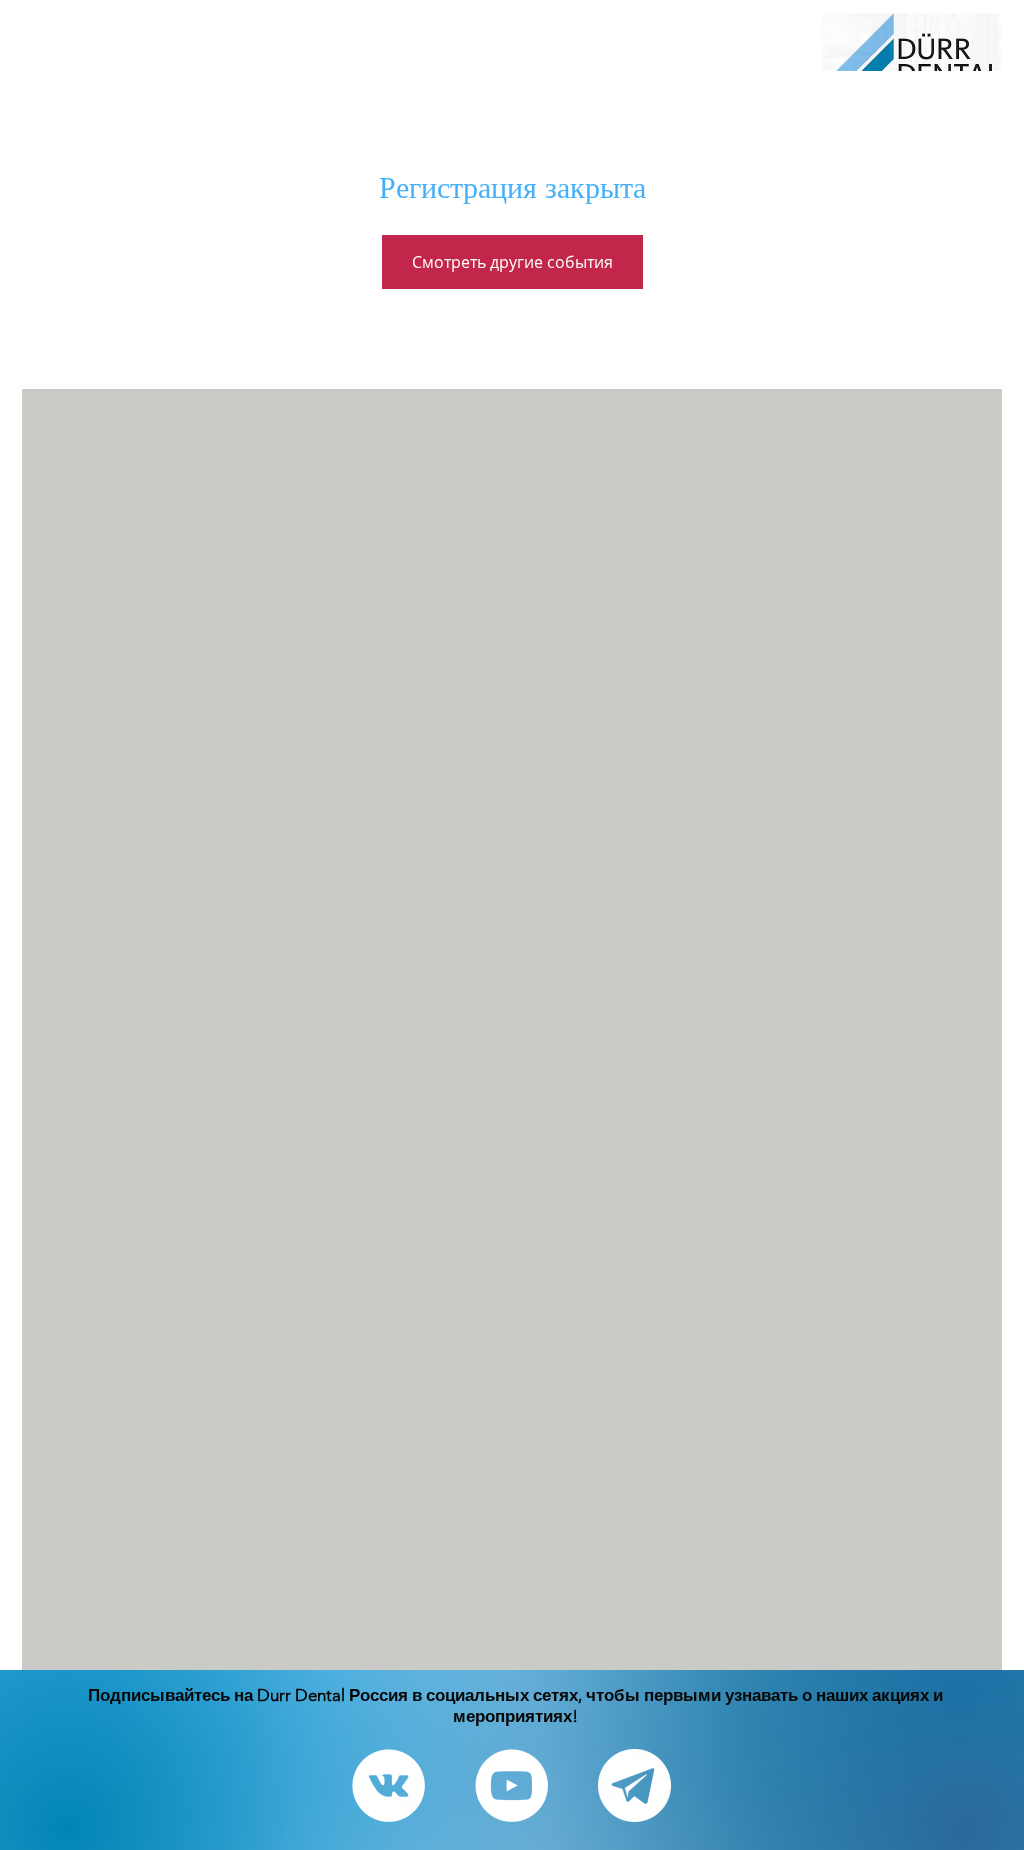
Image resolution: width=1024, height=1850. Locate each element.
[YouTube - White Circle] (511, 1785)
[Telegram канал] (634, 1785)
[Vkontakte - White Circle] (388, 1785)
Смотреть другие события (512, 262)
